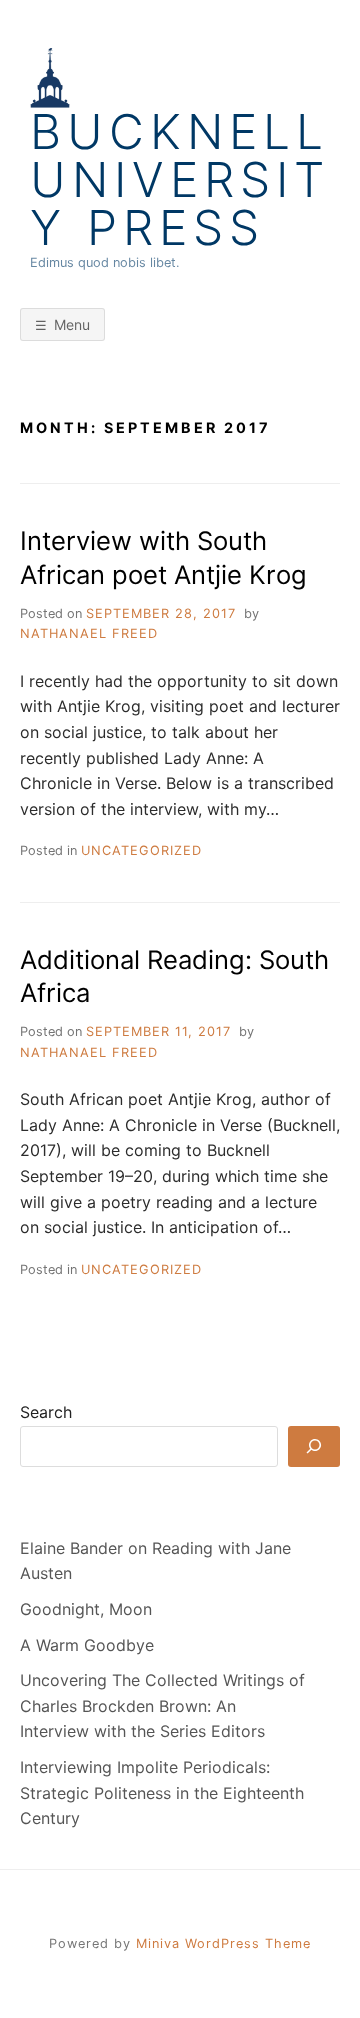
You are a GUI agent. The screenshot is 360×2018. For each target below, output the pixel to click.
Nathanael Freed (89, 633)
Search (46, 1412)
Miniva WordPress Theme (223, 1943)
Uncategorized (141, 850)
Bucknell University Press (180, 180)
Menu (72, 324)
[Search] (314, 1446)
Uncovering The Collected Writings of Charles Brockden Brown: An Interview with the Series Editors (162, 1705)
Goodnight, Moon (86, 1609)
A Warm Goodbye (87, 1645)
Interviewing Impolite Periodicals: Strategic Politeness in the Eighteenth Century (162, 1792)
